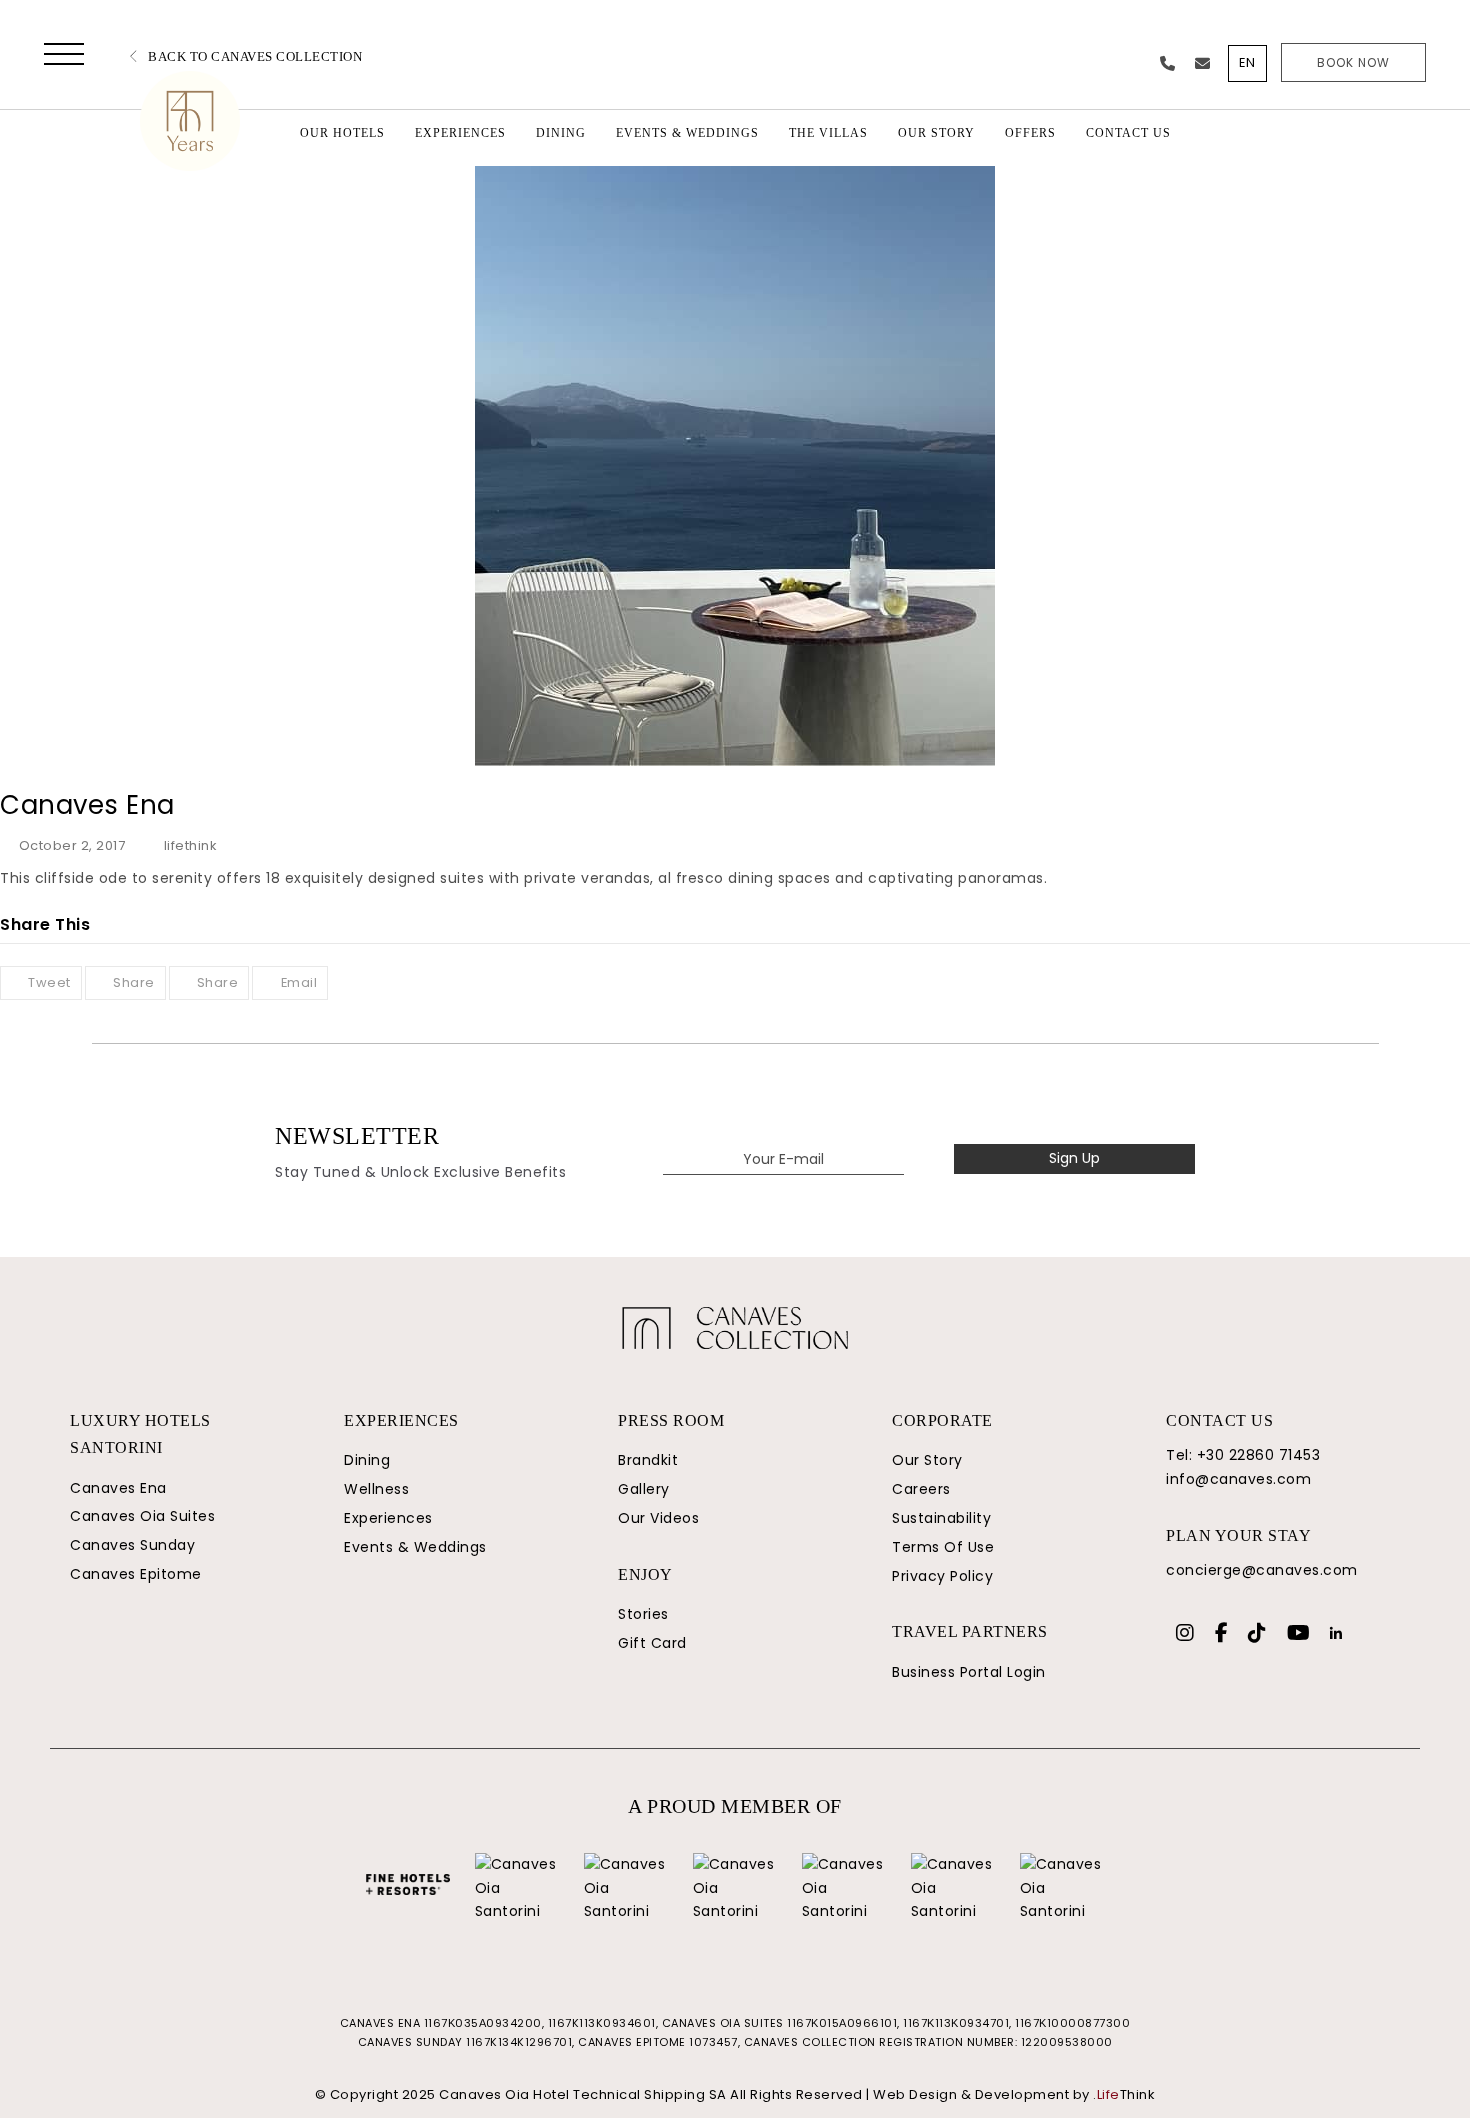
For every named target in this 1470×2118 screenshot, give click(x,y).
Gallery (644, 1489)
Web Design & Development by (1014, 2094)
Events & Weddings (415, 1547)
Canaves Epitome (136, 1574)
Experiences (388, 1518)
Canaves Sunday (132, 1545)
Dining (367, 1460)
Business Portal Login (969, 1672)
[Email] (1203, 63)
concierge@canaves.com (1262, 1570)
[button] (64, 58)
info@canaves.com (1238, 1479)
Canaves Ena (118, 1488)
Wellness (376, 1489)
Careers (921, 1489)
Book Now (1353, 62)
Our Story (927, 1460)
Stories (643, 1614)
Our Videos (658, 1518)
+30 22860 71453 (1259, 1455)
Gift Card (652, 1643)
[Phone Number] (1168, 63)
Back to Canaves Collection (253, 56)
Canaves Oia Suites (142, 1516)
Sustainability (941, 1518)
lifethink (190, 845)
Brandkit (648, 1460)
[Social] (1185, 1635)
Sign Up (1074, 1158)
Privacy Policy (942, 1576)
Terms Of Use (943, 1547)
